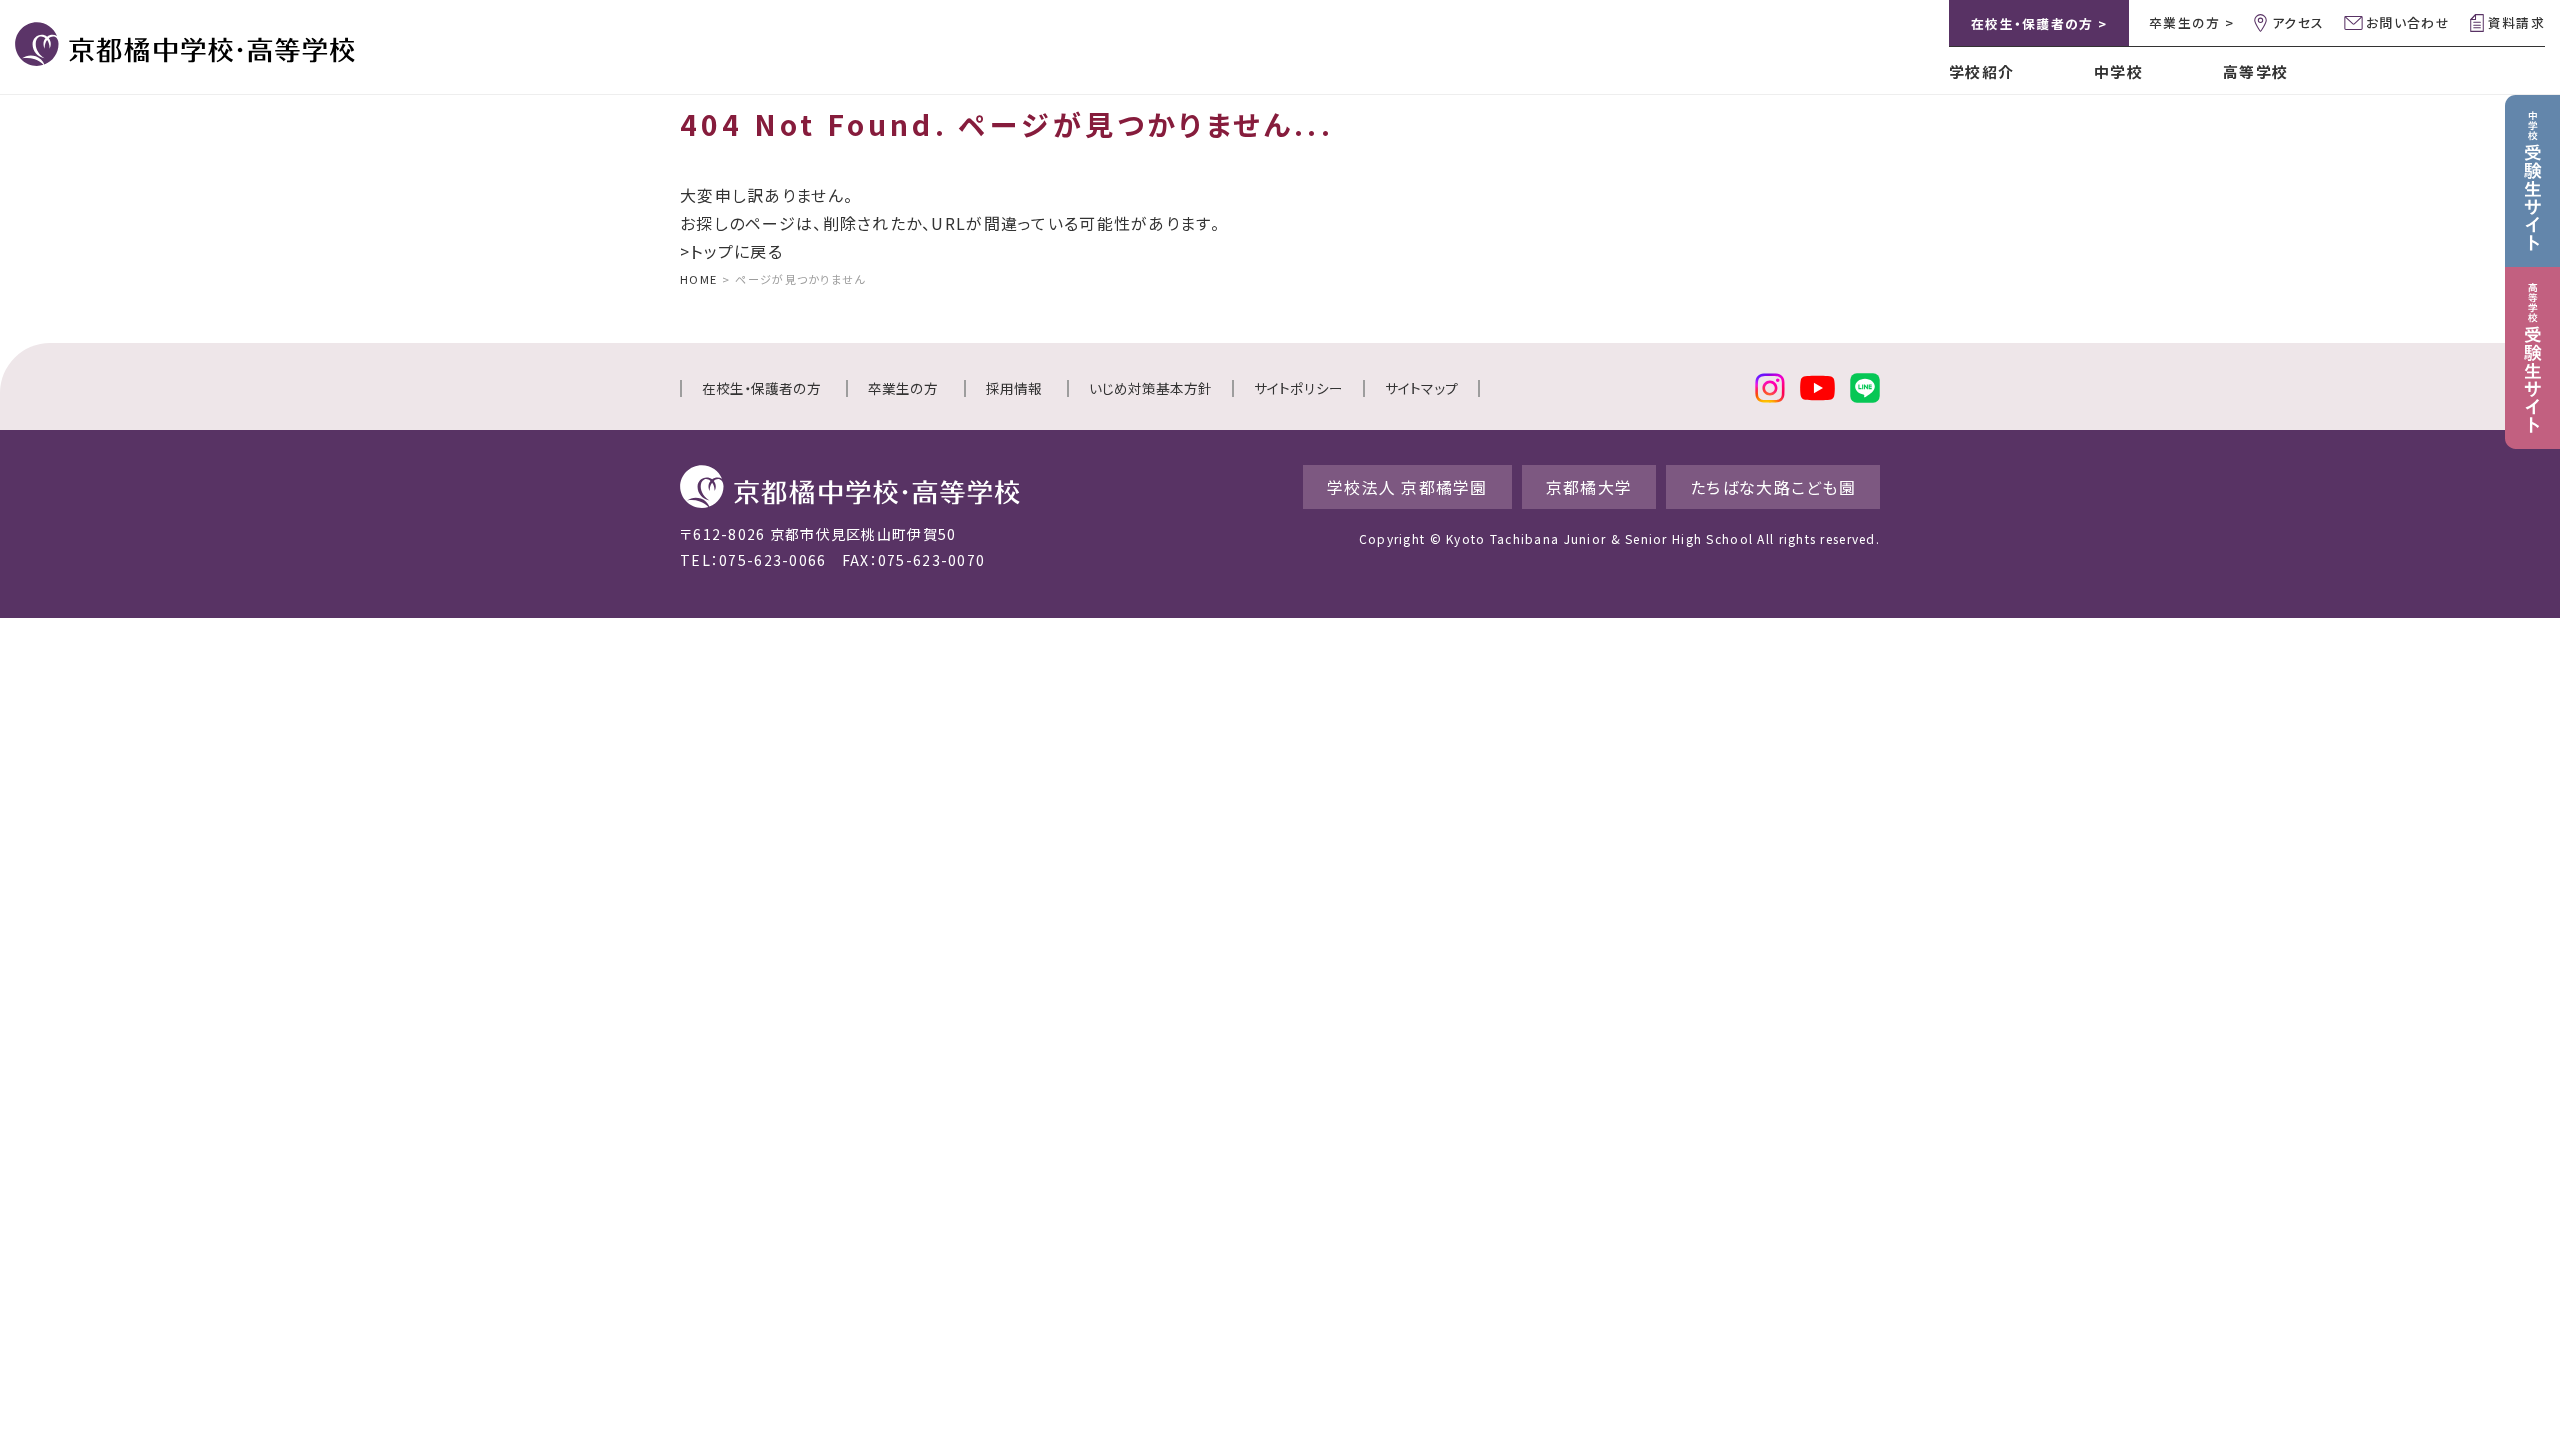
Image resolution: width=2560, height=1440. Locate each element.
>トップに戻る (731, 251)
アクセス (2298, 22)
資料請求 (2516, 22)
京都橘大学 (1589, 487)
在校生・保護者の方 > (2039, 23)
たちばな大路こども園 (1773, 487)
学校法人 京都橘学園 (1407, 487)
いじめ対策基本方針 (1150, 388)
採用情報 (1014, 388)
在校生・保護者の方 (761, 388)
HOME (698, 279)
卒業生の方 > (2191, 22)
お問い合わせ (2408, 22)
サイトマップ (1421, 388)
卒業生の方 (903, 388)
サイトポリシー (1298, 388)
